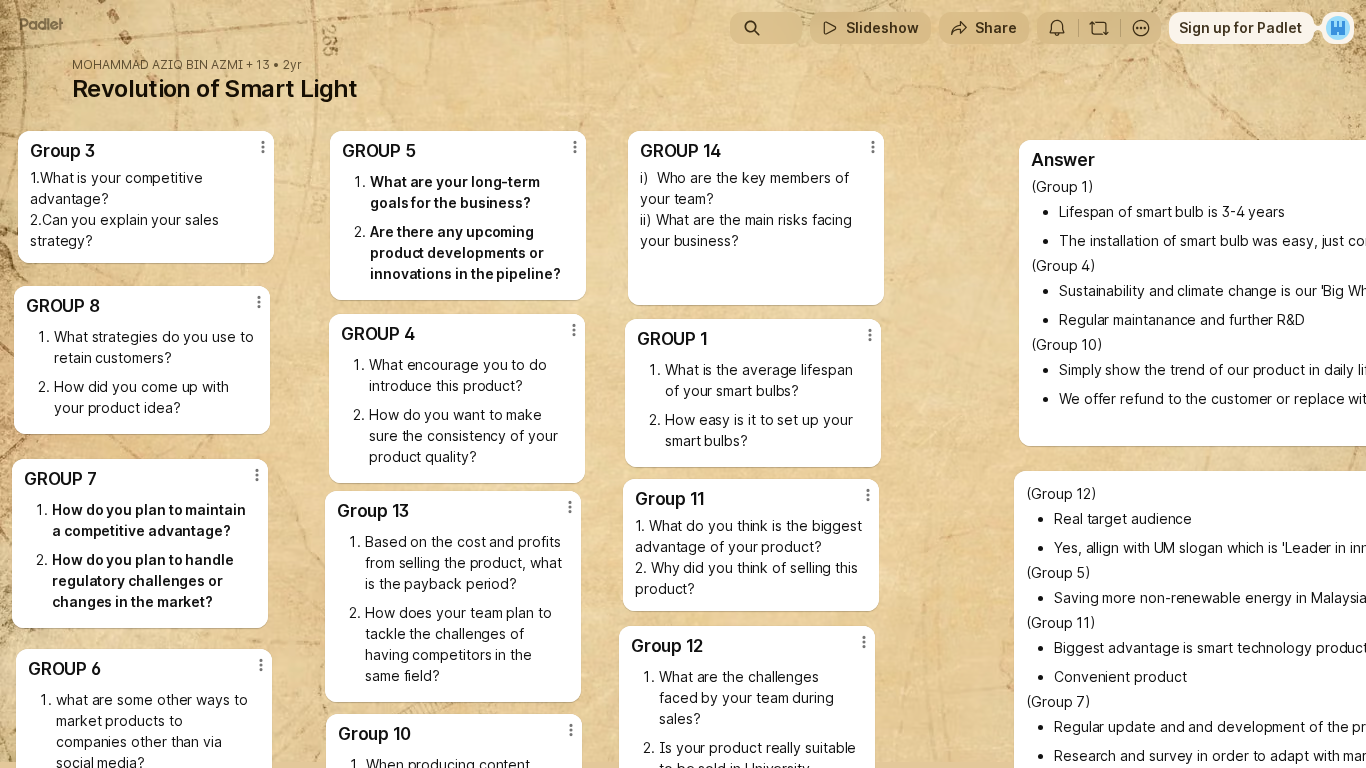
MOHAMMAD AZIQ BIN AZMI (157, 65)
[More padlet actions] (1141, 28)
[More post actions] (263, 147)
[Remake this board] (1099, 28)
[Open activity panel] (1057, 28)
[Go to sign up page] (1338, 28)
